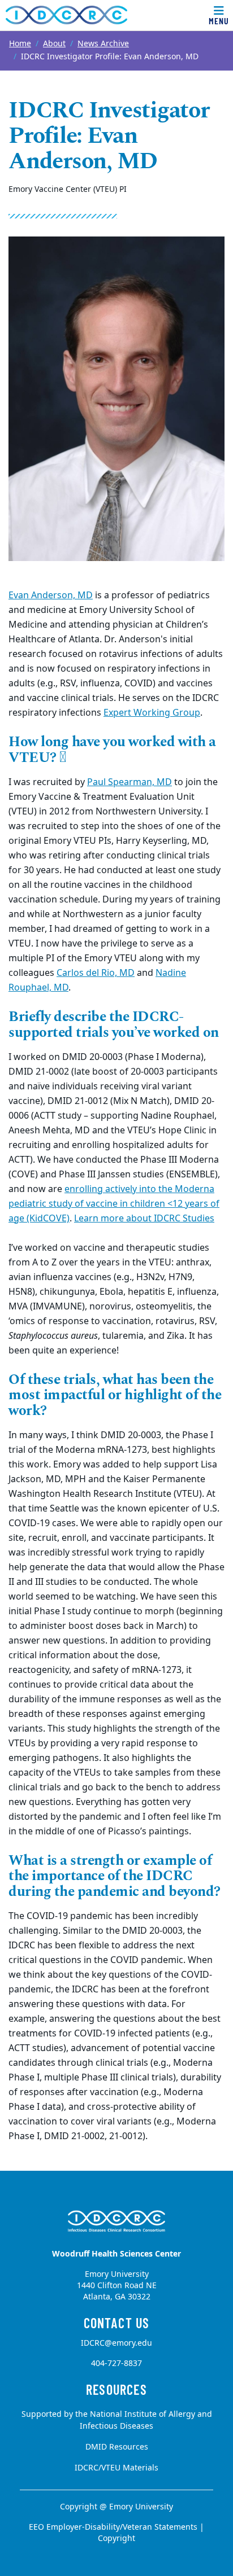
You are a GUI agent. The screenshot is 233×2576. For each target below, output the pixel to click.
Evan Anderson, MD (51, 595)
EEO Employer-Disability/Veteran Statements (113, 2527)
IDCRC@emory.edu (116, 2343)
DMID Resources (117, 2447)
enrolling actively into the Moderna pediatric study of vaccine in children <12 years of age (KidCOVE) (114, 1204)
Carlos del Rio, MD (96, 973)
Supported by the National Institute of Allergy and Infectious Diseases (117, 2420)
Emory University (141, 2507)
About (54, 44)
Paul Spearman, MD (130, 782)
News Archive (103, 44)
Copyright (116, 2538)
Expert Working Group (152, 713)
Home (20, 44)
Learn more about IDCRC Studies (144, 1219)
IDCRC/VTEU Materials (116, 2468)
